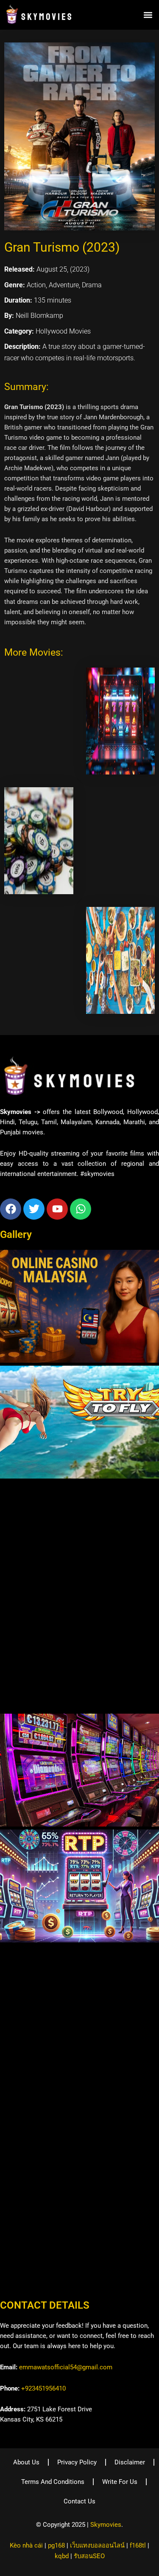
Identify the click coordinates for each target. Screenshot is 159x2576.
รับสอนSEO (89, 2556)
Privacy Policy (77, 2462)
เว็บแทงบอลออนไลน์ (97, 2545)
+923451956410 (43, 2388)
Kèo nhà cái (26, 2545)
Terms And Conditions (53, 2482)
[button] (148, 15)
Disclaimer (130, 2462)
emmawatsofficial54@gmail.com (66, 2367)
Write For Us (120, 2482)
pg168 (56, 2545)
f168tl (138, 2545)
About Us (26, 2462)
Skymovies (106, 2525)
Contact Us (79, 2501)
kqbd (62, 2556)
